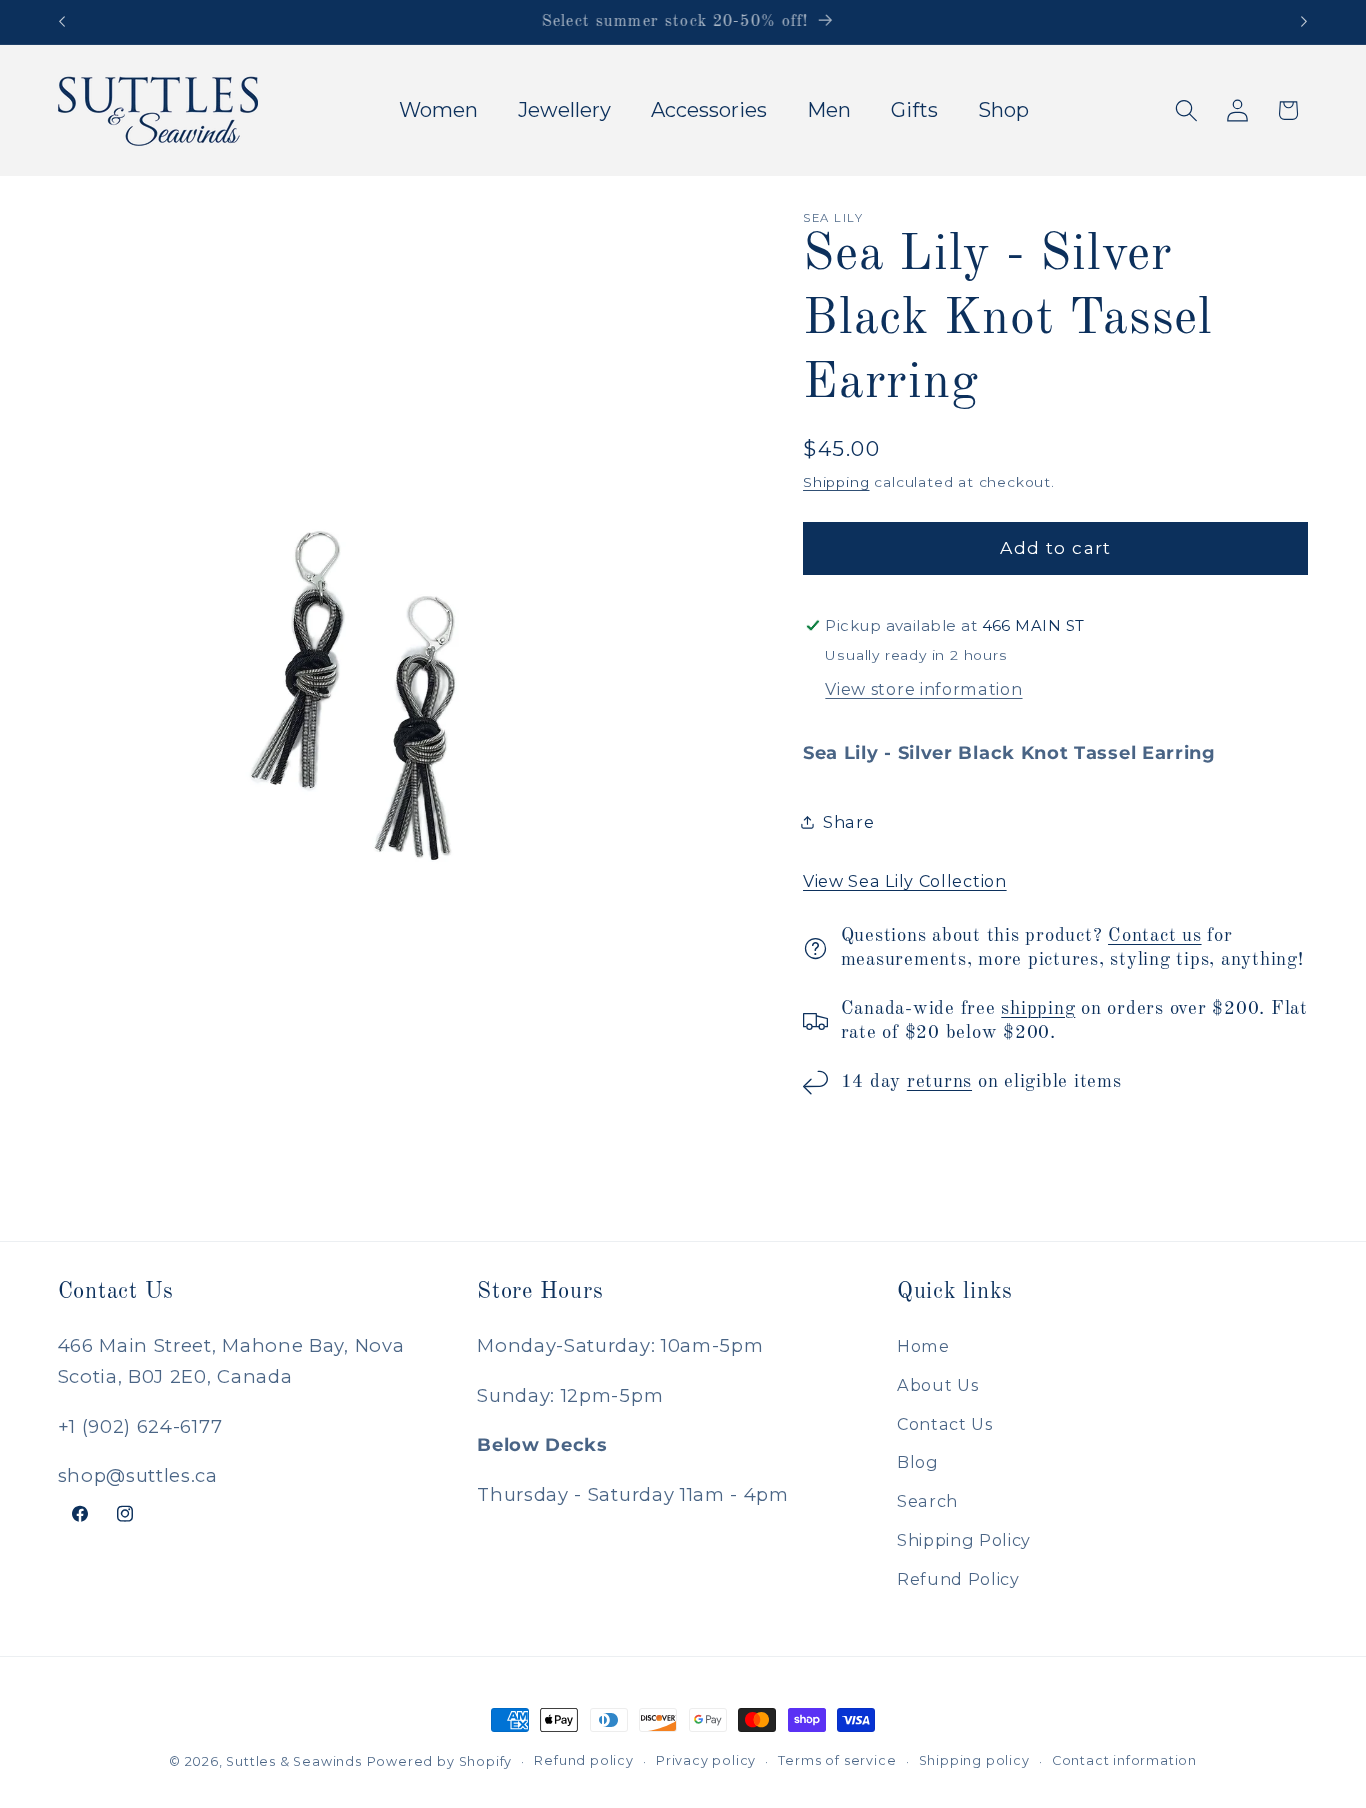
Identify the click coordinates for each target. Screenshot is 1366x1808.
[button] (1186, 110)
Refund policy (583, 1760)
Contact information (1124, 1760)
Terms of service (837, 1760)
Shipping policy (974, 1760)
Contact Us (945, 1423)
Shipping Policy (964, 1539)
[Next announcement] (1304, 22)
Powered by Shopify (440, 1761)
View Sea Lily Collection (905, 881)
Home (923, 1345)
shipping (1038, 1009)
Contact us (1155, 936)
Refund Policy (958, 1578)
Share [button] (848, 822)
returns (939, 1082)
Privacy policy (706, 1760)
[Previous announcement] (62, 22)
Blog (918, 1462)
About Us (938, 1384)
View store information (923, 689)
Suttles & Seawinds (294, 1761)
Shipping (836, 482)
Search (927, 1501)
